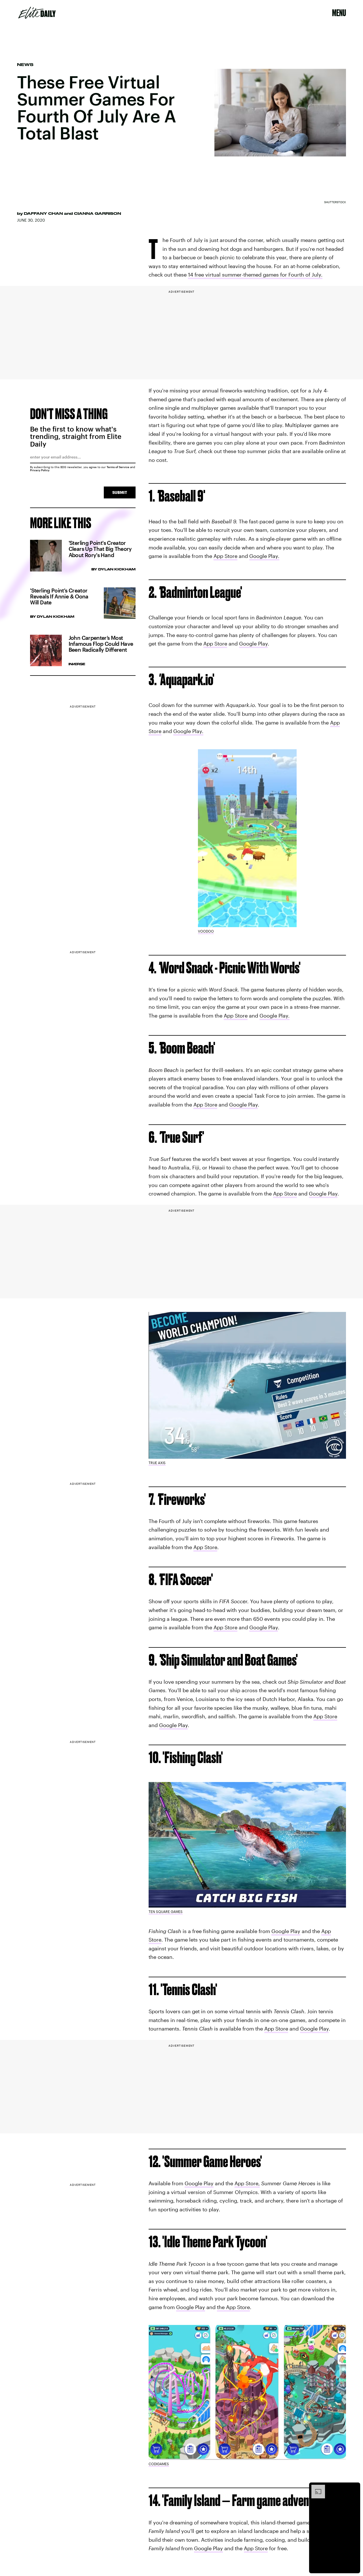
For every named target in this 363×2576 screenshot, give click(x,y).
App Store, (247, 2184)
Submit (120, 492)
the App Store (233, 2307)
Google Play (253, 644)
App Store (225, 556)
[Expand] (315, 2488)
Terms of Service (118, 467)
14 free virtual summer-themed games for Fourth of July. (255, 275)
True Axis (157, 1463)
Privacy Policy (40, 470)
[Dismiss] (354, 2488)
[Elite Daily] (37, 13)
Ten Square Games (166, 1912)
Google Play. (264, 556)
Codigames (159, 2464)
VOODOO (206, 931)
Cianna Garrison (98, 213)
